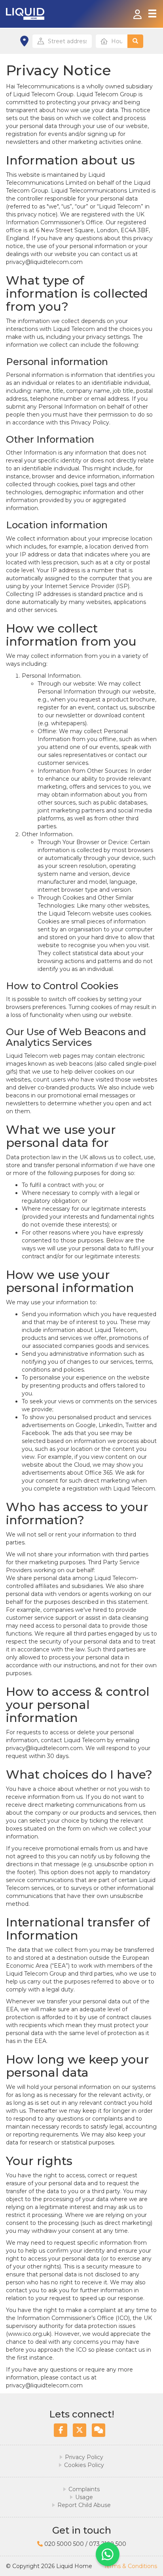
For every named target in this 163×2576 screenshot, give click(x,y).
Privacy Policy (84, 2457)
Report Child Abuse (84, 2505)
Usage (84, 2497)
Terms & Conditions (130, 2566)
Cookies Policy (84, 2465)
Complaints (84, 2489)
